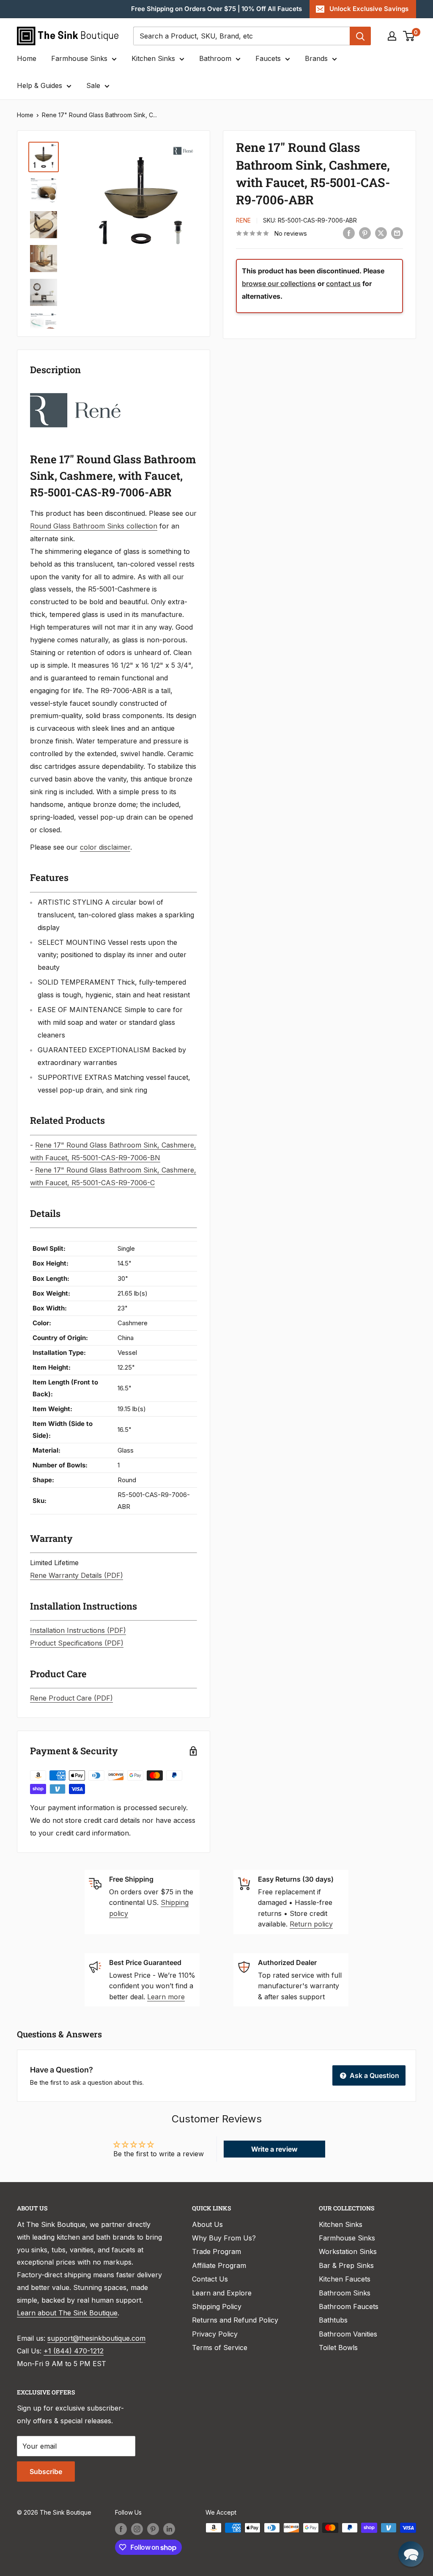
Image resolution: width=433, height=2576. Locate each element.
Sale (93, 85)
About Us (207, 2224)
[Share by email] (397, 233)
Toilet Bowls (338, 2348)
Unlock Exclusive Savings (369, 9)
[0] (409, 36)
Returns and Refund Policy (235, 2320)
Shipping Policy (217, 2306)
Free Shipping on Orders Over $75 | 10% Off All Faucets (216, 9)
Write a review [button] (274, 2149)
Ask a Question (374, 2075)
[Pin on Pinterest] (365, 233)
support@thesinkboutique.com (96, 2338)
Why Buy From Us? (224, 2238)
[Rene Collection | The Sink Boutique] (75, 392)
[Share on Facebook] (349, 233)
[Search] (360, 36)
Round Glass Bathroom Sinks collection (94, 526)
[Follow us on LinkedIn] (169, 2529)
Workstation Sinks (348, 2251)
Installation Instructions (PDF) (78, 1630)
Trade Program (216, 2251)
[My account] (392, 36)
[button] (411, 2554)
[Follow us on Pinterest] (153, 2529)
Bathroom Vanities (348, 2334)
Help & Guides (40, 85)
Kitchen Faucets (345, 2279)
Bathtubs (333, 2320)
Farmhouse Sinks (79, 58)
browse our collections (279, 283)
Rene (243, 220)
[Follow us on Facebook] (121, 2529)
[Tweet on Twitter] (381, 233)
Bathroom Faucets (349, 2306)
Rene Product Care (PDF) (71, 1698)
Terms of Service (220, 2348)
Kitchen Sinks (153, 58)
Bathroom (215, 58)
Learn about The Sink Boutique (67, 2313)
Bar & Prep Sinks (346, 2265)
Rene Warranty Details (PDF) (77, 1575)
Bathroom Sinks (345, 2293)
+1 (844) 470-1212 (74, 2351)
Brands (316, 58)
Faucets (268, 58)
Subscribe (46, 2471)
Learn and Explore (222, 2293)
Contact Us (210, 2279)
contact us (343, 283)
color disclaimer (105, 847)
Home (27, 58)
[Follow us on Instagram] (137, 2529)
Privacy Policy (215, 2334)
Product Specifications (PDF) (77, 1643)
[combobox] (241, 36)
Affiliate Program (219, 2265)
